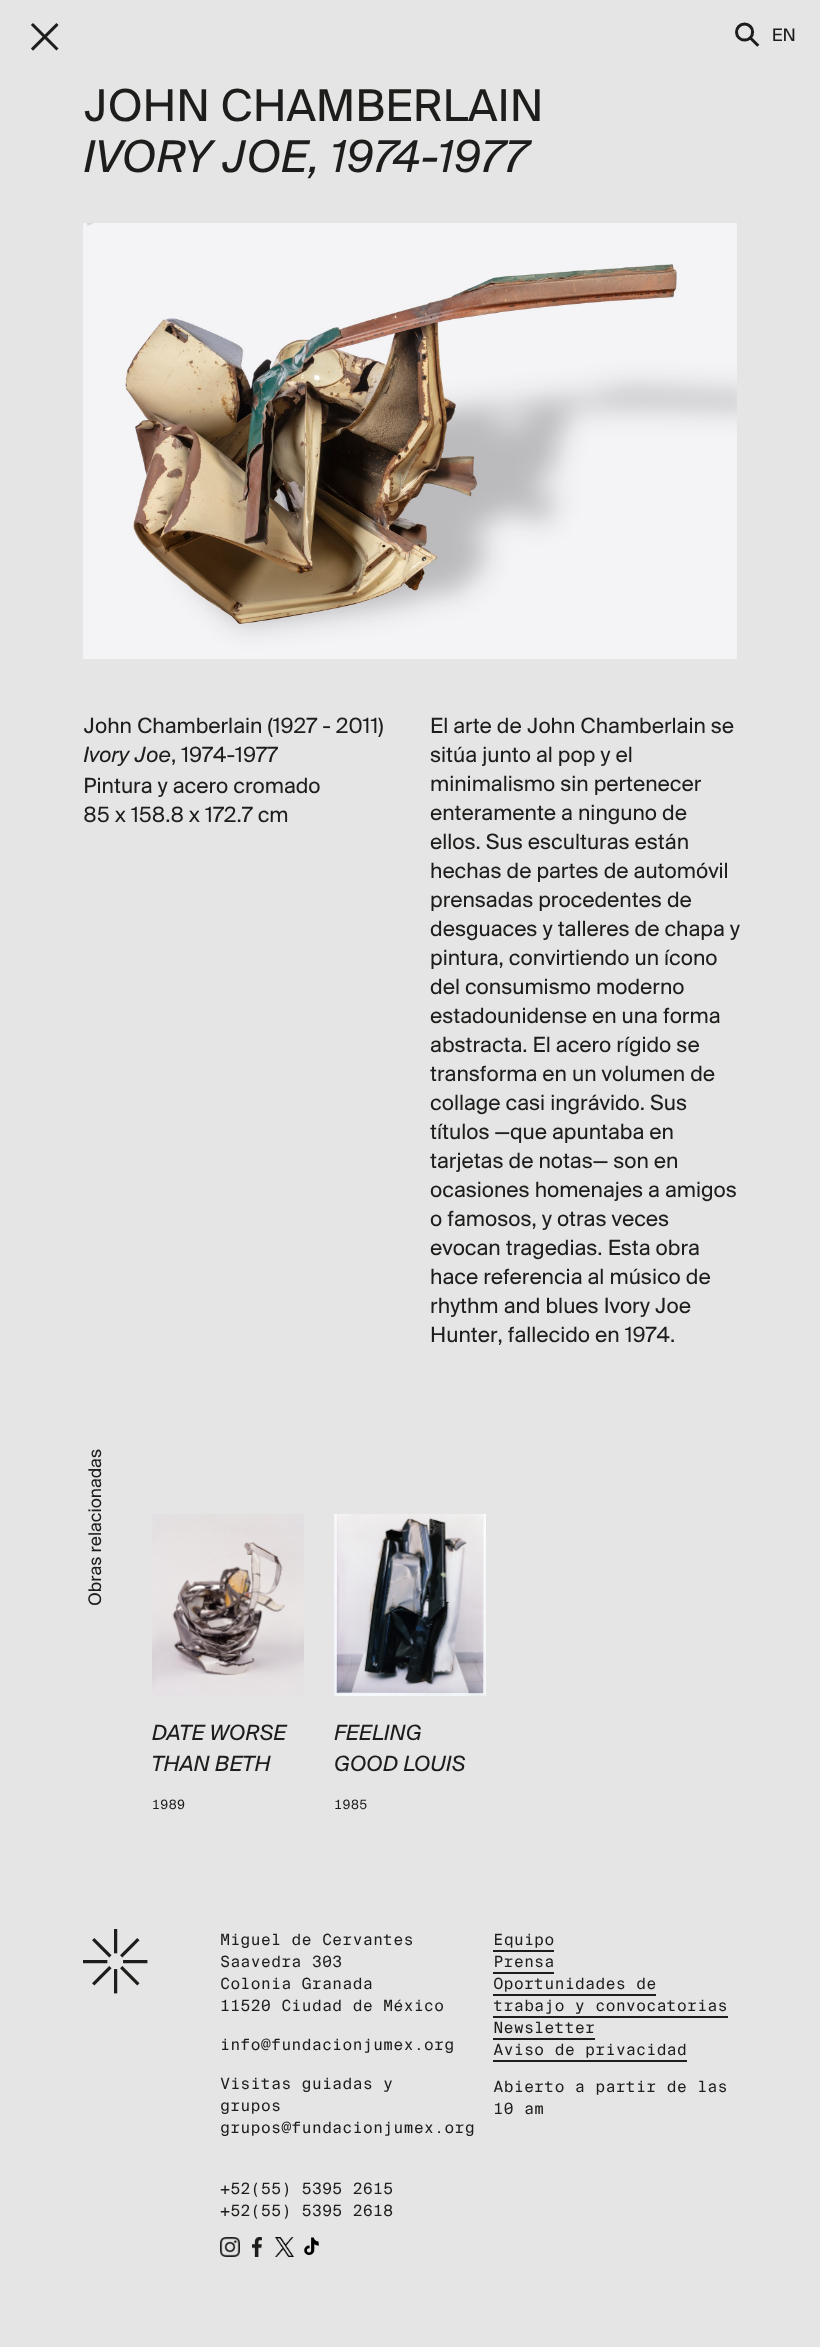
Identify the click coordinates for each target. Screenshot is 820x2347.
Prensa (523, 1961)
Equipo (523, 1939)
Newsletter (544, 2027)
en (784, 34)
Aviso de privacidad (590, 2049)
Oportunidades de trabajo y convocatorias (610, 1994)
